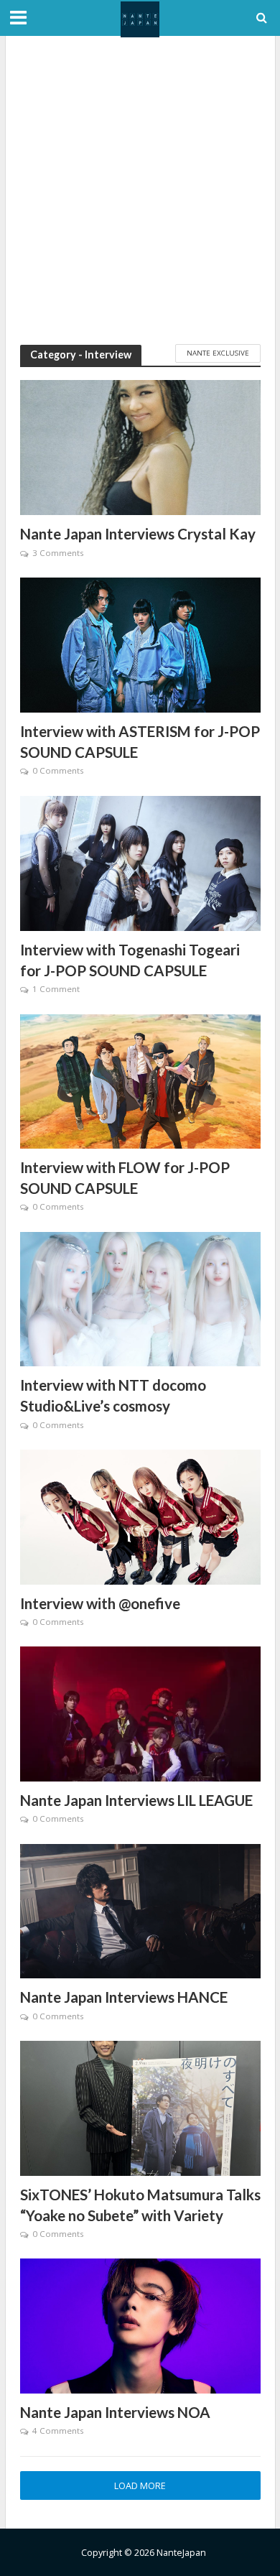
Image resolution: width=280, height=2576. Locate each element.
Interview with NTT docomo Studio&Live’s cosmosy (113, 1395)
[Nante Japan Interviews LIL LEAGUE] (140, 1713)
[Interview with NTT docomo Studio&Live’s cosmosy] (140, 1298)
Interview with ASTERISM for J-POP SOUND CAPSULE (140, 742)
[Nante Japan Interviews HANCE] (140, 1910)
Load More (140, 2486)
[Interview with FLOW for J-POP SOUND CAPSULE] (140, 1080)
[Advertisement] (140, 190)
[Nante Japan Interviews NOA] (140, 2325)
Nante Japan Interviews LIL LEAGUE (136, 1800)
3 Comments (58, 553)
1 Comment (56, 989)
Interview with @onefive (100, 1603)
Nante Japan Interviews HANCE (124, 1997)
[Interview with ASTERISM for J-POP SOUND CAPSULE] (140, 644)
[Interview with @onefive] (140, 1516)
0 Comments (58, 770)
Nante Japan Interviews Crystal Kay (138, 534)
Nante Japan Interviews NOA (115, 2412)
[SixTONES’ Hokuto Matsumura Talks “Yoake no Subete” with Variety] (140, 2107)
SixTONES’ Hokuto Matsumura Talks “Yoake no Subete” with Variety (140, 2205)
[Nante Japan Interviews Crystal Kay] (140, 446)
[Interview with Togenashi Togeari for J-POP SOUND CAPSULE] (140, 862)
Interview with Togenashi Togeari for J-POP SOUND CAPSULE (130, 960)
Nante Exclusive (218, 353)
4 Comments (58, 2431)
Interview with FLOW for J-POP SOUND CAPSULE (125, 1178)
